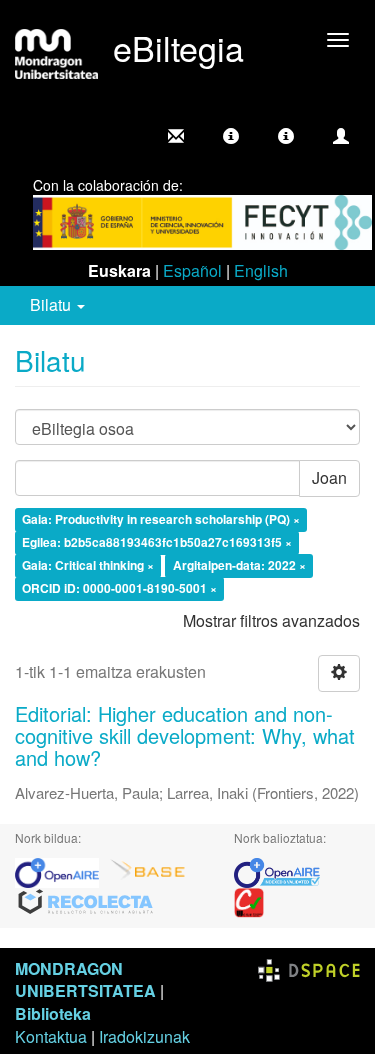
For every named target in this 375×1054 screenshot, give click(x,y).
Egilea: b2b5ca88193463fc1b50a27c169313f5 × (157, 542)
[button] (231, 136)
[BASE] (148, 870)
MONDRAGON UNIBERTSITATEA (85, 980)
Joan (329, 477)
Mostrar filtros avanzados (271, 620)
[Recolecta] (86, 900)
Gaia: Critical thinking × (88, 565)
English (261, 270)
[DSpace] (309, 968)
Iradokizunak (144, 1036)
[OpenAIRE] (62, 870)
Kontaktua (51, 1036)
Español (192, 270)
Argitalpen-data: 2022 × (239, 565)
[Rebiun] (249, 900)
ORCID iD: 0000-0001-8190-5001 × (119, 588)
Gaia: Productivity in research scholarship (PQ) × (161, 520)
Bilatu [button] (52, 304)
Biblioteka (53, 1013)
